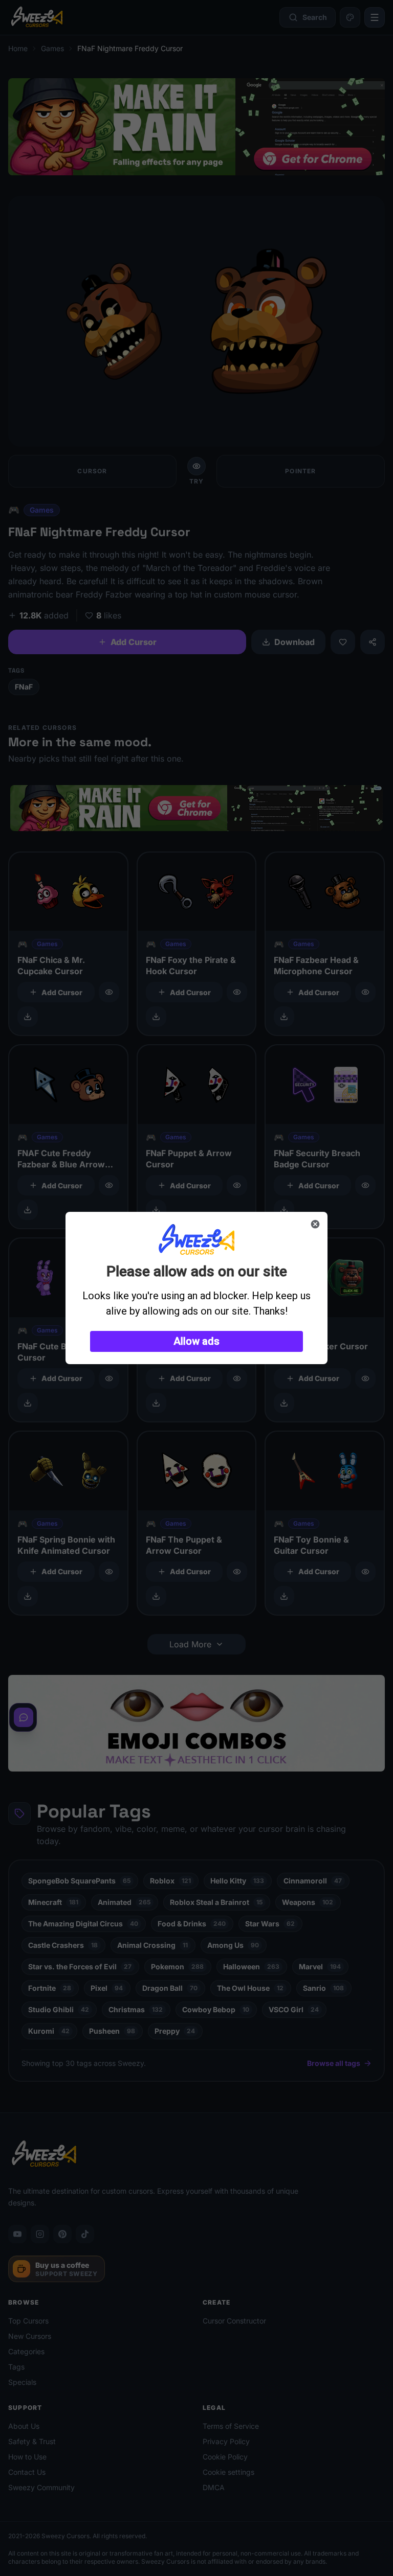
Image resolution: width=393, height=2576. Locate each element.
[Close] (315, 1224)
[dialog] (196, 1288)
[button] (196, 1341)
